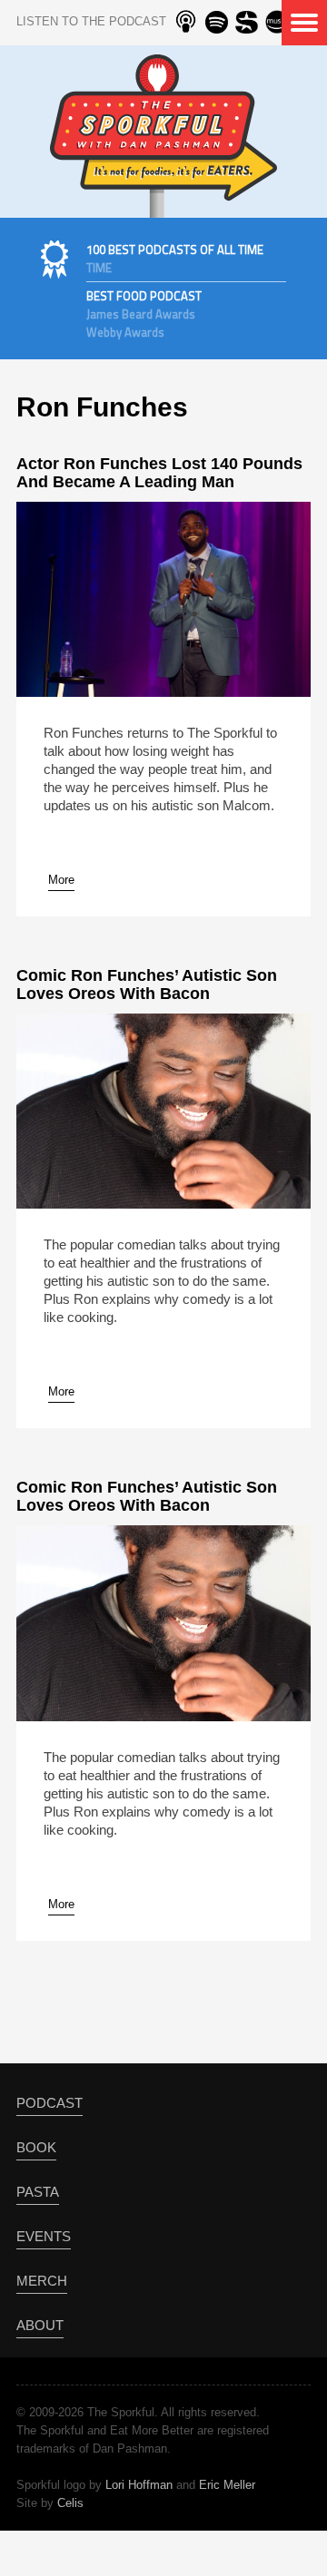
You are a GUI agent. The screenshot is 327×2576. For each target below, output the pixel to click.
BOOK (36, 2147)
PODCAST (50, 2103)
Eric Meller (227, 2485)
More (61, 880)
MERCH (42, 2281)
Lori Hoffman (139, 2485)
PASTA (38, 2192)
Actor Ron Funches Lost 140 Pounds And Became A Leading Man (159, 473)
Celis (70, 2503)
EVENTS (44, 2236)
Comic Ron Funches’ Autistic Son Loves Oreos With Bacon (147, 984)
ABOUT (40, 2325)
